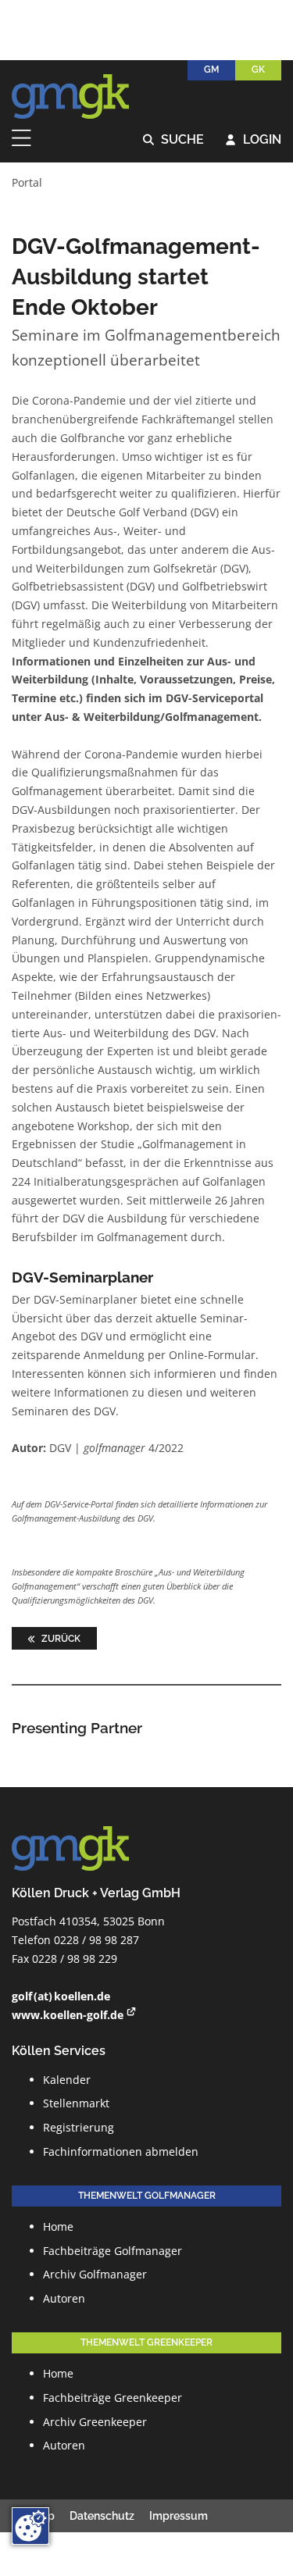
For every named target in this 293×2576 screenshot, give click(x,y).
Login (254, 140)
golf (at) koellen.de (61, 1996)
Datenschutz (102, 2516)
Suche (174, 140)
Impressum (179, 2516)
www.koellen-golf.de (68, 2015)
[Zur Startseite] (70, 97)
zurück (60, 1638)
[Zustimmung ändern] (30, 2526)
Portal (27, 182)
